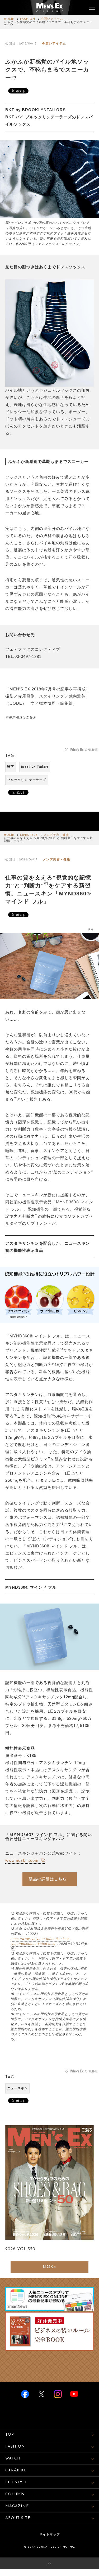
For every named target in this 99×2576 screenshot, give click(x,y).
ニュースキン (17, 2088)
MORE (49, 2267)
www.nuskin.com (23, 1860)
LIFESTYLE (29, 835)
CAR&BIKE (16, 2470)
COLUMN (15, 2494)
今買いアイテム (52, 19)
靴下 (11, 767)
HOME (9, 19)
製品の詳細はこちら (48, 1879)
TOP (10, 2435)
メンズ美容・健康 (56, 835)
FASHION (28, 19)
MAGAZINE (17, 2506)
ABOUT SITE (18, 2518)
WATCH (13, 2459)
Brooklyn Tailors (35, 767)
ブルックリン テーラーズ (27, 780)
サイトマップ (50, 2535)
